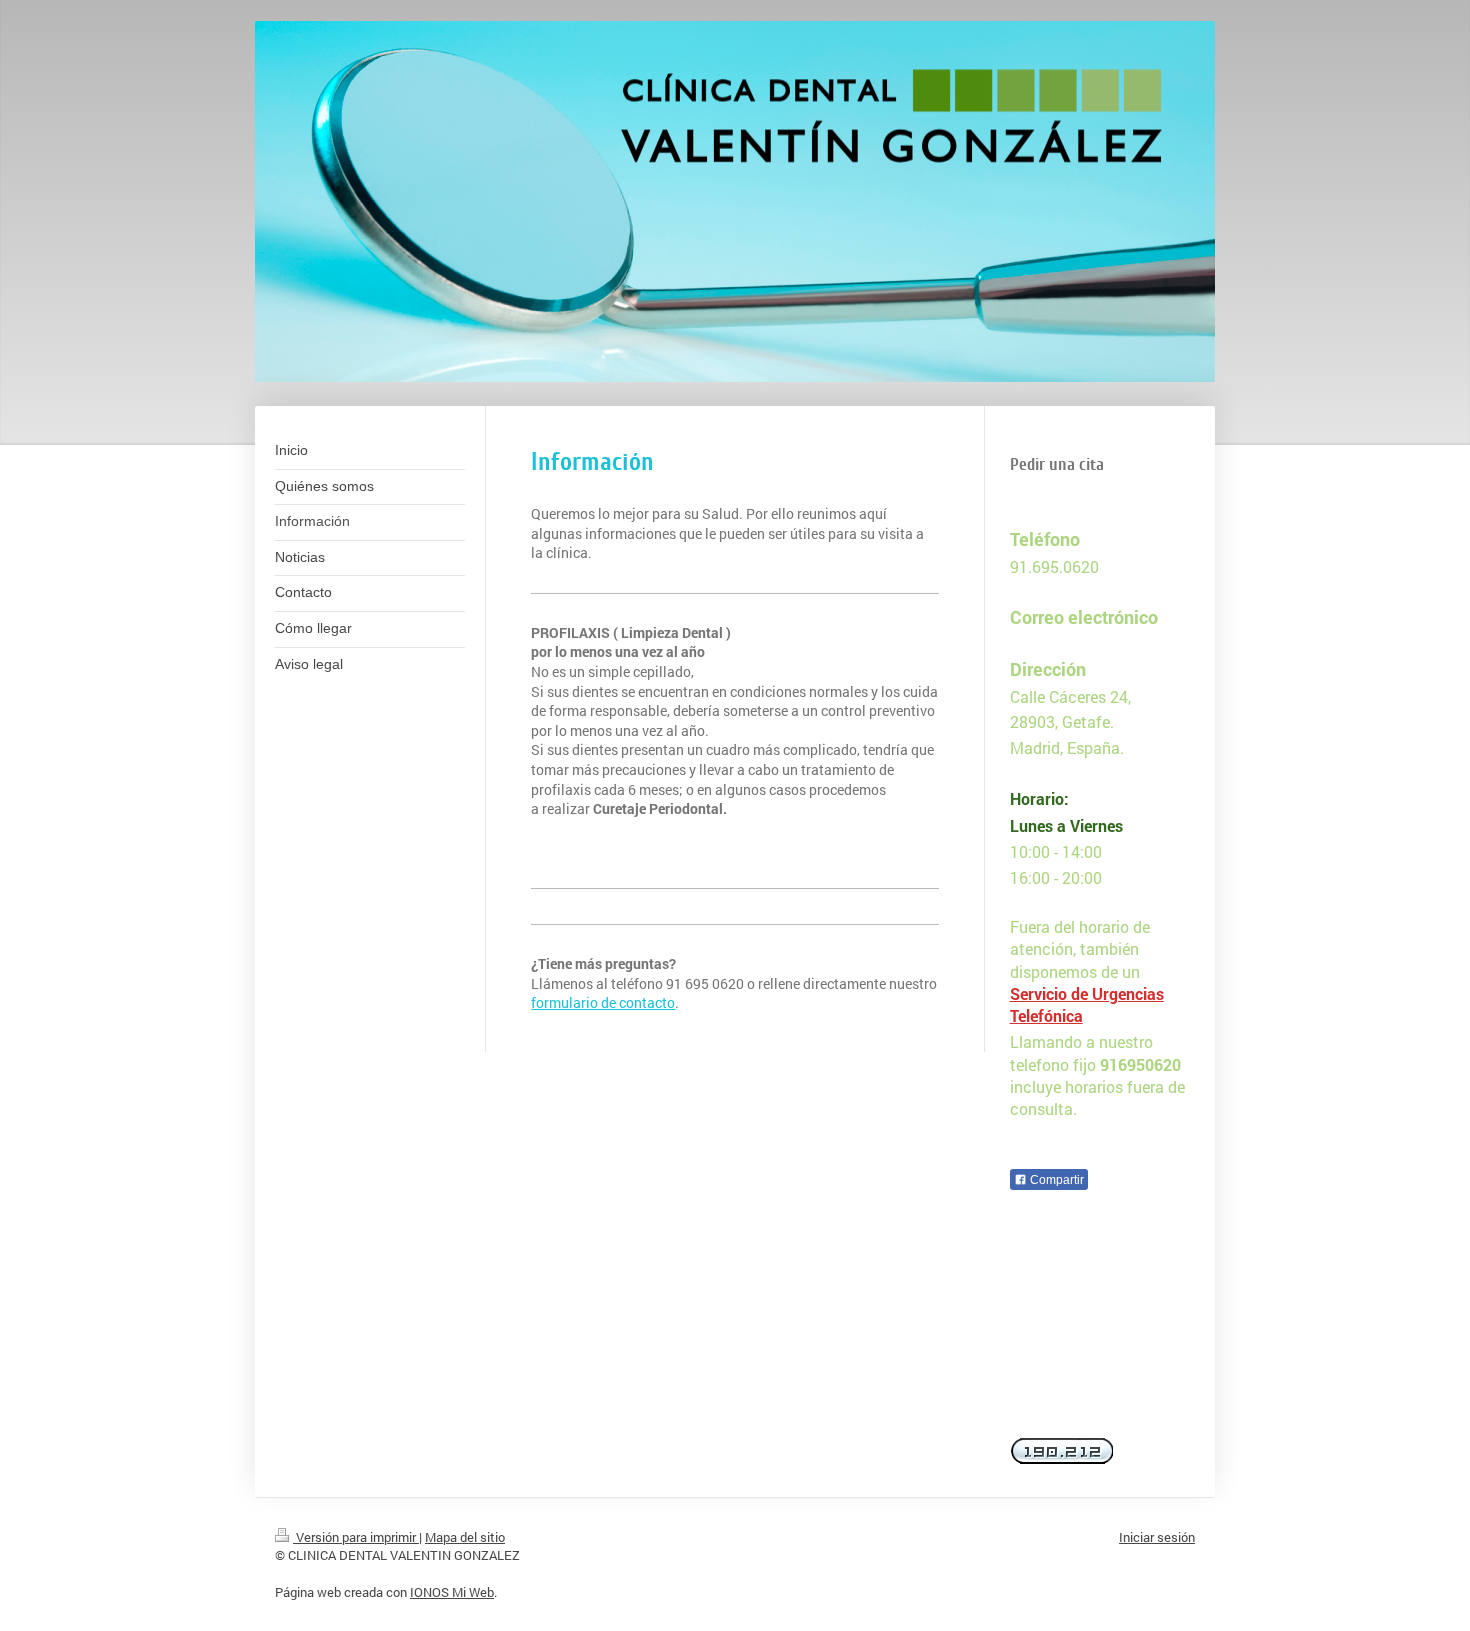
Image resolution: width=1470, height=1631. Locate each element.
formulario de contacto (603, 1002)
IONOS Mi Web (452, 1592)
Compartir (1055, 1180)
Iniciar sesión (1157, 1537)
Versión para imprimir (356, 1537)
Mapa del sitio (465, 1537)
